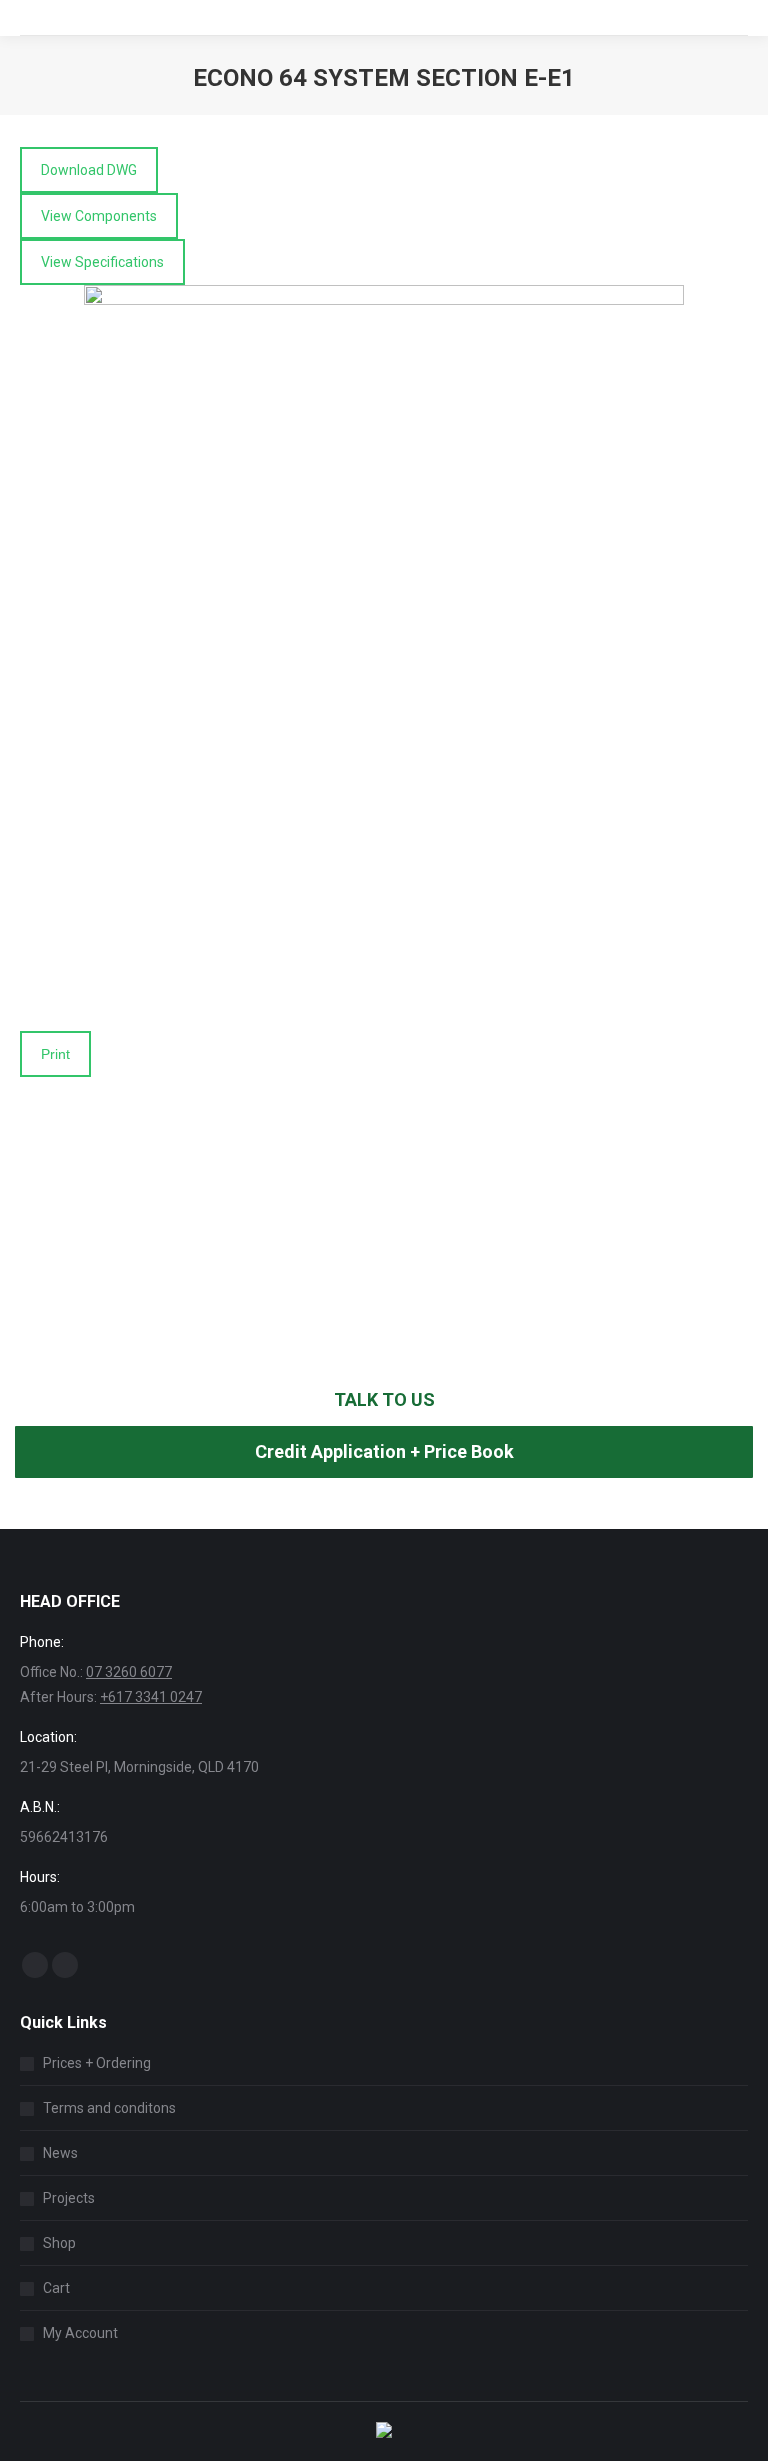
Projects (69, 2198)
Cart (56, 2288)
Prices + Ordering (97, 2063)
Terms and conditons (109, 2108)
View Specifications (102, 262)
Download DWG (89, 170)
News (60, 2153)
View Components (99, 216)
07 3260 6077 (129, 1672)
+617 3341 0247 (151, 1697)
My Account (80, 2333)
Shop (59, 2243)
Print (55, 1054)
